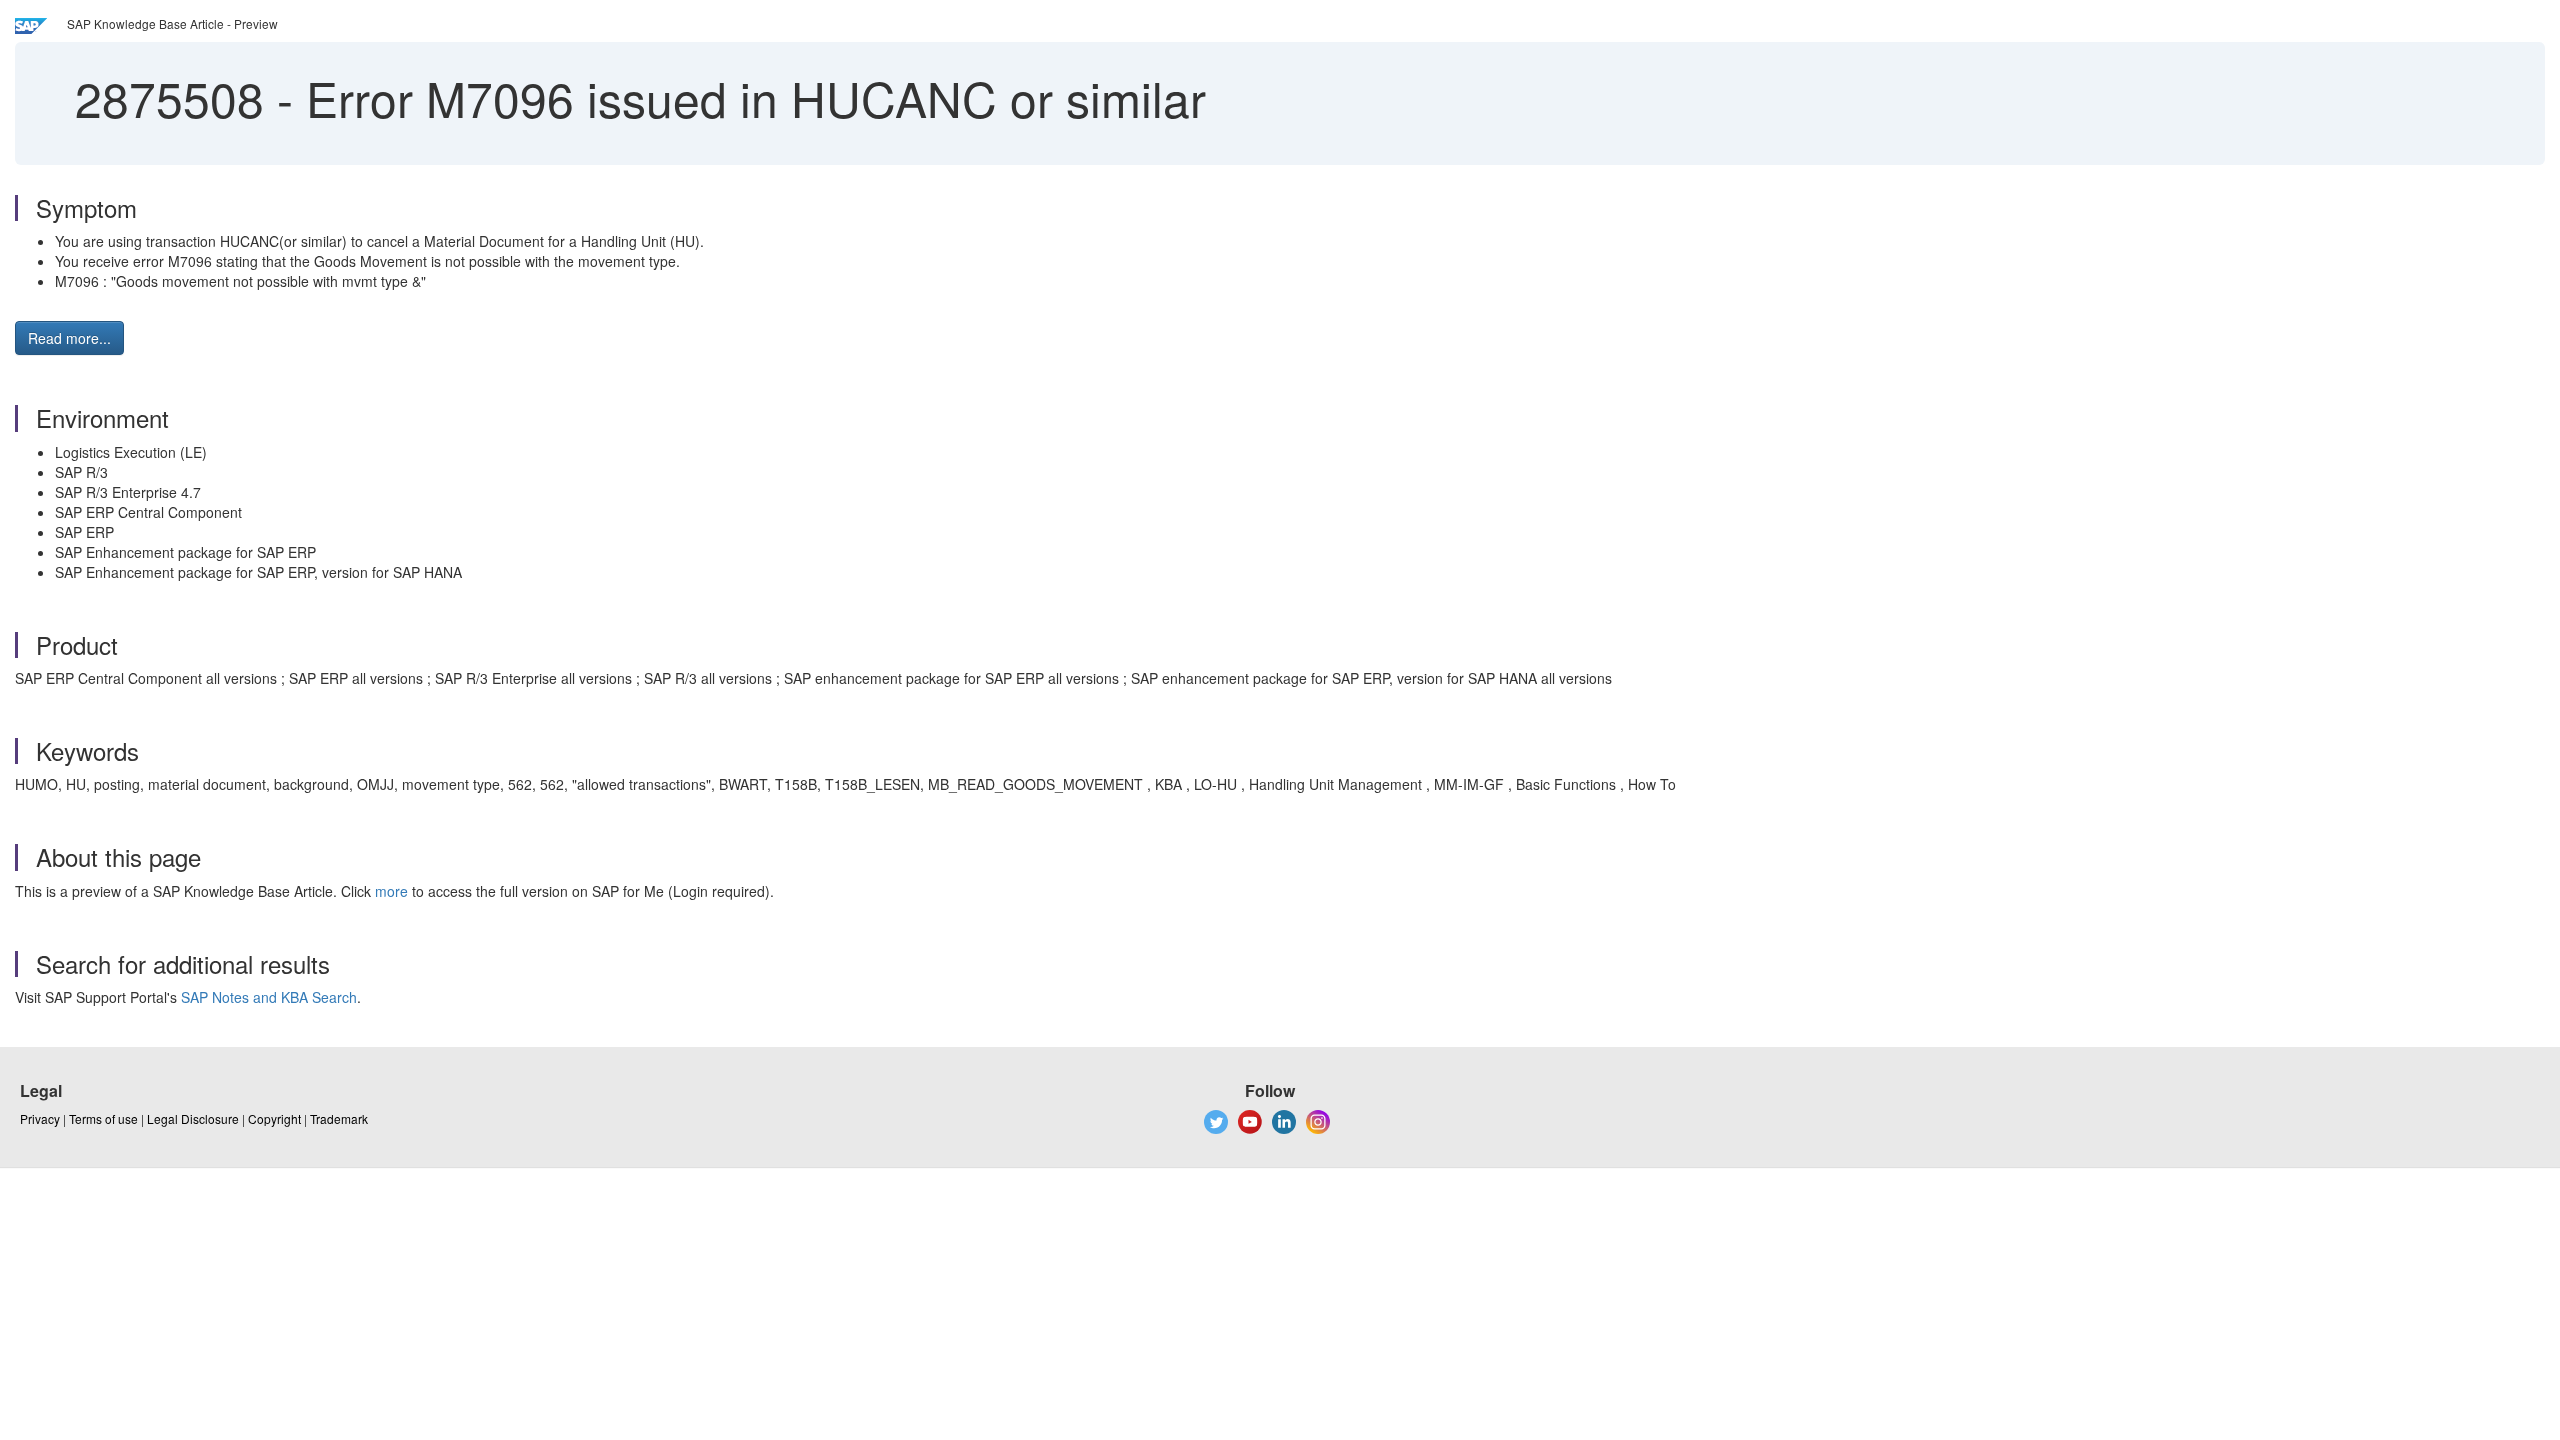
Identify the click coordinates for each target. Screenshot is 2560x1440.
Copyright (274, 1118)
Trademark (339, 1118)
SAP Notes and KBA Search (269, 997)
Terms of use (103, 1118)
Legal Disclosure (193, 1118)
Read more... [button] (69, 338)
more (391, 891)
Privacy (40, 1118)
